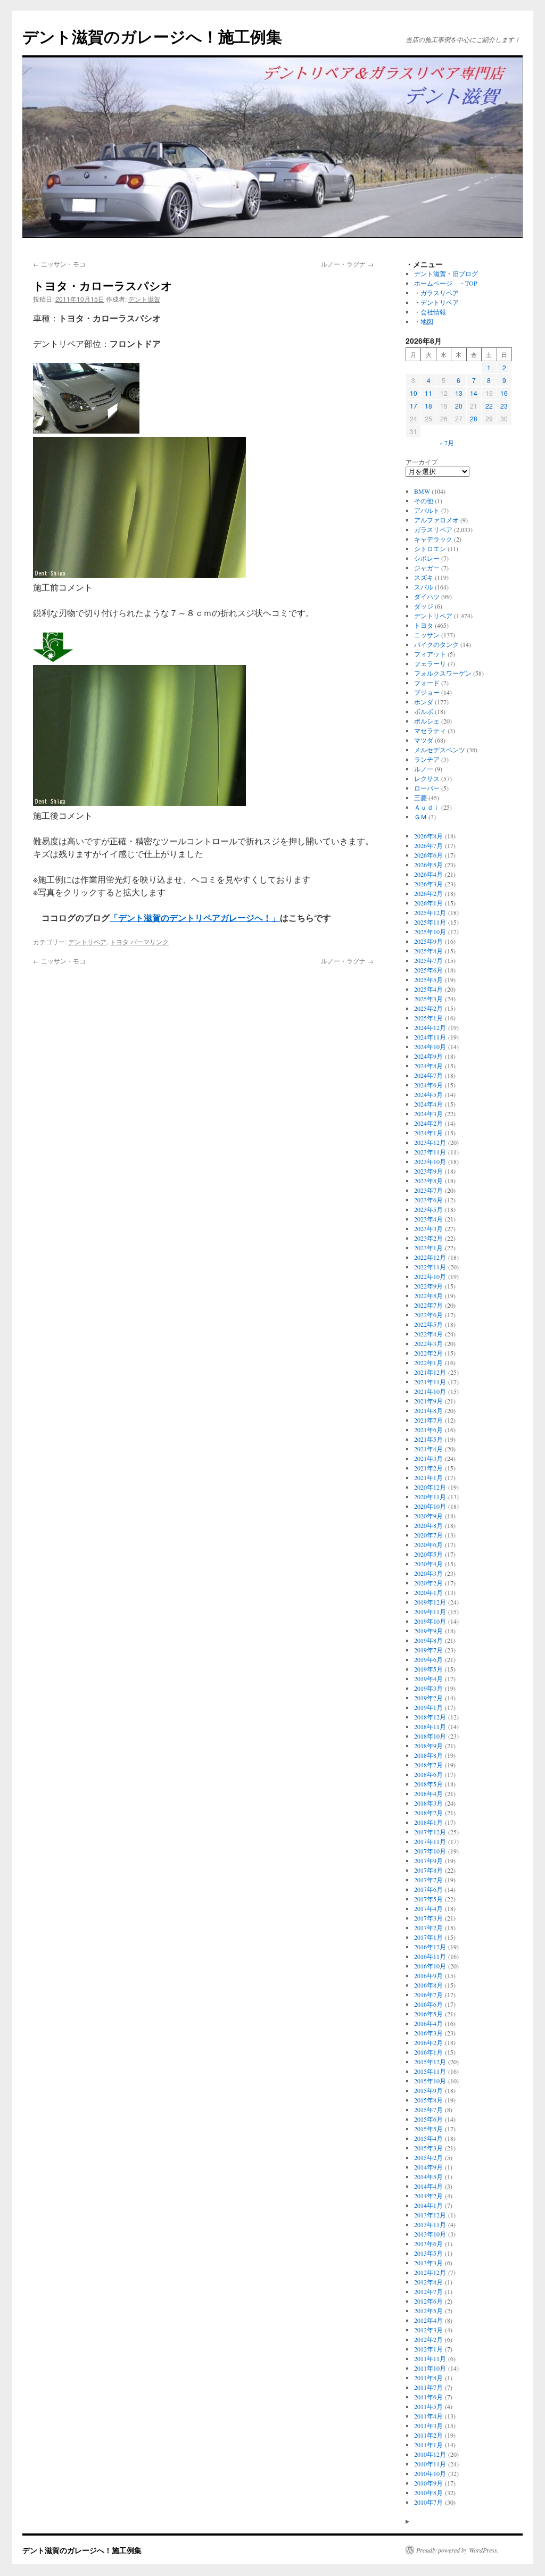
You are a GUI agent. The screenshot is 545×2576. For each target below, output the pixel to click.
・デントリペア (436, 302)
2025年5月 (428, 979)
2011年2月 (428, 2435)
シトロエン (430, 549)
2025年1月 (428, 1018)
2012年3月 (428, 2330)
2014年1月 (428, 2205)
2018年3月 (428, 1803)
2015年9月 (428, 2090)
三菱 (420, 797)
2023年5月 (428, 1209)
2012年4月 (428, 2320)
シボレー (427, 558)
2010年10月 (430, 2473)
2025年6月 (428, 970)
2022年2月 (428, 1353)
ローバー (427, 788)
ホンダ (424, 702)
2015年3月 (428, 2148)
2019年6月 (428, 1659)
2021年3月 (428, 1458)
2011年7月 (428, 2387)
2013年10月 (430, 2234)
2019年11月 (430, 1611)
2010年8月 (428, 2492)
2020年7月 (428, 1535)
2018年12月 (430, 1717)
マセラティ (430, 730)
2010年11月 (430, 2464)
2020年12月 (430, 1487)
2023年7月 (428, 1190)
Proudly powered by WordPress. (457, 2550)
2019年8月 (428, 1640)
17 (414, 406)
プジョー (427, 692)
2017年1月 (428, 1937)
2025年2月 (428, 1008)
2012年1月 (428, 2349)
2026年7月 (428, 845)
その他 (424, 501)
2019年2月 (428, 1698)
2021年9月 (428, 1401)
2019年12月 (430, 1602)
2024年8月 (428, 1066)
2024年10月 (430, 1046)
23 (504, 406)
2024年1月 (428, 1133)
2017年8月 (428, 1870)
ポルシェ (427, 721)
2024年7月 (428, 1075)
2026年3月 (428, 884)
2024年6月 (428, 1085)
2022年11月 (430, 1267)
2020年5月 (428, 1554)
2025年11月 (430, 922)
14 (474, 393)
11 (428, 393)
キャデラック (433, 539)
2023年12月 (430, 1142)
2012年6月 (428, 2301)
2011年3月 (428, 2425)
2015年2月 (428, 2157)
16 (504, 393)
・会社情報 (430, 312)
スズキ (424, 577)
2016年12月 (430, 1947)
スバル (424, 587)
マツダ (424, 740)
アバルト (427, 510)
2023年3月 (428, 1228)
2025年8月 (428, 951)
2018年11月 (430, 1726)
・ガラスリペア (436, 293)
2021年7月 (428, 1420)
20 (459, 406)
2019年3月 (428, 1688)
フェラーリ (430, 663)
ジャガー (427, 568)
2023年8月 (428, 1181)
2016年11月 (430, 1956)
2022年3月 (428, 1343)
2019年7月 (428, 1650)
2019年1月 (428, 1707)
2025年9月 (428, 941)
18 (428, 406)
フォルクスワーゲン (443, 673)
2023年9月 (428, 1171)
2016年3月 (428, 2033)
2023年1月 (428, 1248)
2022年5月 (428, 1324)
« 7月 (447, 443)
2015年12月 (430, 2062)
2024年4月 (428, 1104)
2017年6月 (428, 1889)
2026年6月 (428, 855)
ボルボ (424, 711)
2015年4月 (428, 2138)
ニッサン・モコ (59, 264)
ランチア (427, 759)
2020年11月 (430, 1497)
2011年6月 (428, 2397)
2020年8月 (428, 1525)
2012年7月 (428, 2291)
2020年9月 (428, 1516)
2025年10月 (430, 932)
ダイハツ (427, 596)
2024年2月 (428, 1123)
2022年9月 (428, 1286)
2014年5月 (428, 2176)
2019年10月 (430, 1621)
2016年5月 (428, 2014)
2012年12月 (430, 2272)
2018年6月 (428, 1774)
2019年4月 (428, 1678)
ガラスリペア (433, 529)
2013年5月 (428, 2253)
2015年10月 (430, 2081)
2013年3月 (428, 2263)
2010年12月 (430, 2454)
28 (474, 418)
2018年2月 (428, 1813)
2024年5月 (428, 1094)
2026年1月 (428, 903)
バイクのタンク (436, 644)
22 (489, 406)
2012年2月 (428, 2339)
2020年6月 (428, 1544)
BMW (422, 491)
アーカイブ (422, 462)
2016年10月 (430, 1966)
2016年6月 (428, 2004)
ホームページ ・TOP (446, 283)
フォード (427, 683)
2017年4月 (428, 1908)
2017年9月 (428, 1860)
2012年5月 (428, 2311)
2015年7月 (428, 2109)
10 (414, 393)
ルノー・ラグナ (347, 264)
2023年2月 (428, 1238)
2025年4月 (428, 989)
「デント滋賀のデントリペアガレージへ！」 (195, 917)
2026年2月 (428, 893)
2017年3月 (428, 1918)
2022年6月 (428, 1315)
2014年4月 (428, 2186)
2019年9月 (428, 1631)
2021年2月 (428, 1468)
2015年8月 (428, 2100)
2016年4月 (428, 2023)
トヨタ (119, 941)
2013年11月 (430, 2224)
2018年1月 (428, 1822)
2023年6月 (428, 1200)
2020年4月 (428, 1564)
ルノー (424, 769)
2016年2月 (428, 2042)
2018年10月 (430, 1736)
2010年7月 (428, 2502)
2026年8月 (428, 836)
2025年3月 (428, 999)
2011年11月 (430, 2358)
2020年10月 (430, 1506)
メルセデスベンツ (440, 750)
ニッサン (427, 635)
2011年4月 (428, 2416)
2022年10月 (430, 1276)
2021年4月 (428, 1449)
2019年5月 (428, 1669)
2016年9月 (428, 1975)
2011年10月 (430, 2368)
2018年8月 (428, 1755)
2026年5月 (428, 865)
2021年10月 (430, 1391)
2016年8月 (428, 1985)
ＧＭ (420, 817)
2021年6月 (428, 1430)
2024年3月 (428, 1114)
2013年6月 (428, 2243)
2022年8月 (428, 1295)
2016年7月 (428, 1995)
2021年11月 (430, 1382)
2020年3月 (428, 1573)
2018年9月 (428, 1746)
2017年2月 (428, 1927)
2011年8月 (428, 2378)
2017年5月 (428, 1899)
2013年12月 (430, 2215)
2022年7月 (428, 1305)
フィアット (430, 654)
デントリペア (87, 941)
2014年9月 (428, 2167)
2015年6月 (428, 2119)
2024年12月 (430, 1027)
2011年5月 (428, 2406)
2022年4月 (428, 1334)
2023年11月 (430, 1152)
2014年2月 (428, 2196)
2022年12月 (430, 1257)
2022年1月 (428, 1362)
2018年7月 (428, 1765)
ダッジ (424, 606)
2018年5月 (428, 1784)
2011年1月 (428, 2445)
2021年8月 (428, 1410)
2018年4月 (428, 1793)
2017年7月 (428, 1880)
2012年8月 (428, 2282)
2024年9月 (428, 1056)
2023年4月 (428, 1219)
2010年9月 (428, 2483)
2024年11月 (430, 1037)
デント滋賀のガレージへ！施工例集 (152, 36)
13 (459, 393)
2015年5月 (428, 2129)
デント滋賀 (144, 299)
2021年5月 (428, 1439)
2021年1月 (428, 1477)
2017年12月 (430, 1832)
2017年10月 (430, 1851)
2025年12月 (430, 912)
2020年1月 (428, 1592)
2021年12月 (430, 1372)
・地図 (424, 321)
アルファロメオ (436, 520)
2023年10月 (430, 1161)
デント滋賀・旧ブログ (446, 273)
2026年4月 (428, 874)
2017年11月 (430, 1841)
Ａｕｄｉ (427, 807)
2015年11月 (430, 2071)
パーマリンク (150, 941)
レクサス (427, 778)
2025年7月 (428, 960)
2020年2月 (428, 1583)
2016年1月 (428, 2052)
